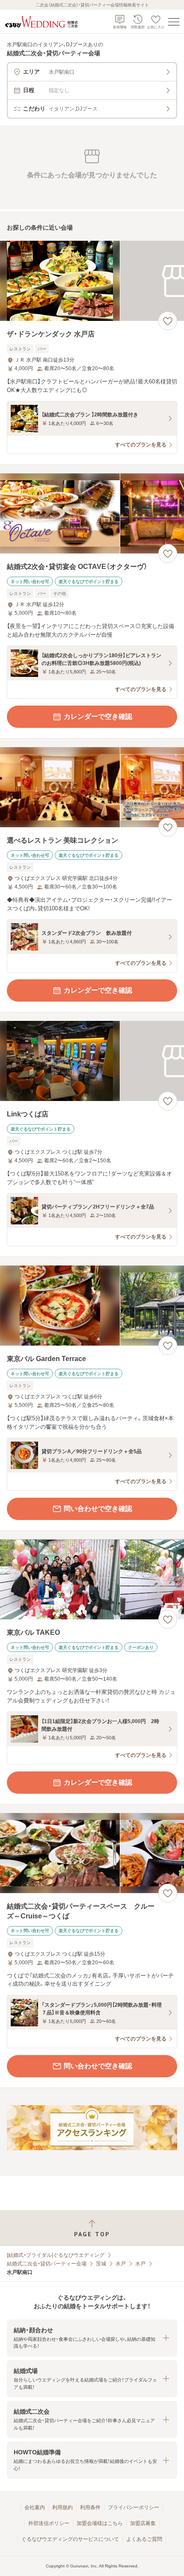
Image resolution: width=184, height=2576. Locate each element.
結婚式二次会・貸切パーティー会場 (47, 2264)
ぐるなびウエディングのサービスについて (70, 2539)
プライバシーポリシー (134, 2507)
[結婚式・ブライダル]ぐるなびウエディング (56, 2255)
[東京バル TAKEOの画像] (92, 1579)
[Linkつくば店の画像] (92, 1061)
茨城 (101, 2264)
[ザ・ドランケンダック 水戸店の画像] (92, 281)
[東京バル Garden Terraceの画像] (92, 1306)
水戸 (121, 2264)
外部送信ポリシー (49, 2523)
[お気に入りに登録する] (168, 321)
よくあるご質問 (144, 2539)
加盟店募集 (143, 2523)
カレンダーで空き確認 (98, 717)
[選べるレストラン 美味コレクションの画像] (92, 787)
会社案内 (35, 2507)
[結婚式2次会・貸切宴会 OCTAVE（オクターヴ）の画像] (92, 513)
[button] (92, 2338)
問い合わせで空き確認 (98, 1509)
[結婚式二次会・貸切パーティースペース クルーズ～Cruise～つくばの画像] (92, 1853)
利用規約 (62, 2507)
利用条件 (90, 2507)
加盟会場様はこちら (100, 2523)
